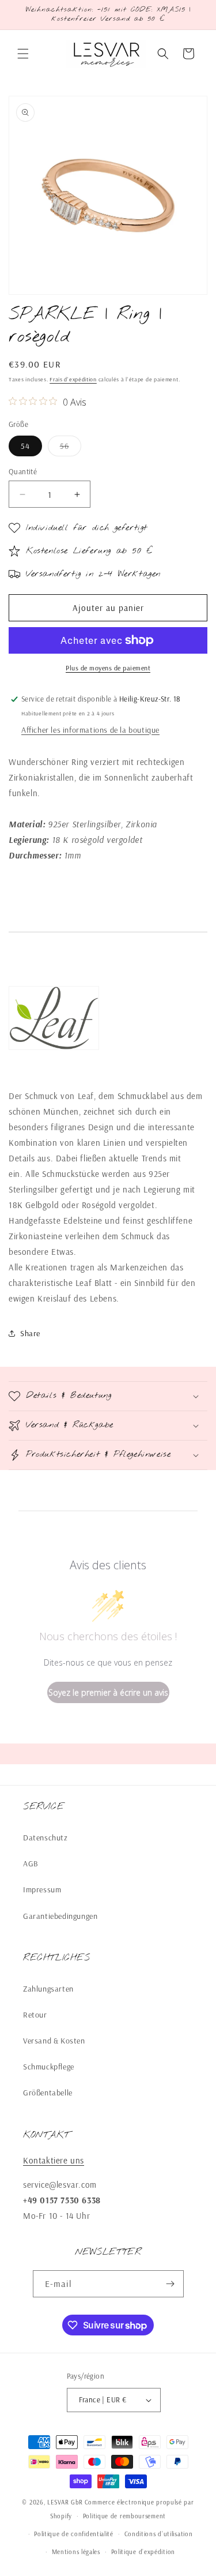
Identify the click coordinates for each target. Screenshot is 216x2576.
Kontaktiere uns (54, 2160)
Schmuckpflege (49, 2067)
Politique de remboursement (124, 2516)
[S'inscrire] (170, 2284)
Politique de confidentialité (74, 2534)
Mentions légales (76, 2552)
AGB (31, 1863)
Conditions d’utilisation (159, 2534)
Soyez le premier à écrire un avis (108, 1692)
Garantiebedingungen (60, 1916)
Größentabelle (48, 2093)
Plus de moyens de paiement (108, 668)
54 (25, 446)
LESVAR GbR (65, 2502)
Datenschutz (46, 1838)
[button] (23, 54)
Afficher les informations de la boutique (90, 730)
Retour (35, 2015)
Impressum (42, 1889)
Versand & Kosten (54, 2041)
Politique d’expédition (143, 2552)
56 (71, 448)
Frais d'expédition (73, 379)
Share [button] (30, 1333)
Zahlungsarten (48, 1989)
